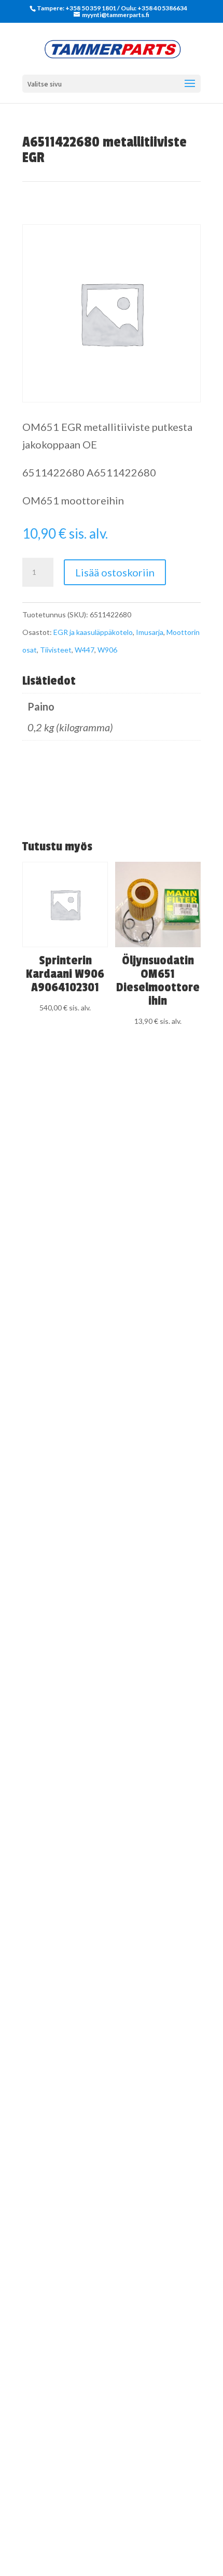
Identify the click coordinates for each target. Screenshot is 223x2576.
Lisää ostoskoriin (115, 572)
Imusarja (150, 632)
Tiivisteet (56, 650)
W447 (85, 650)
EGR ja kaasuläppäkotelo (93, 632)
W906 (107, 650)
